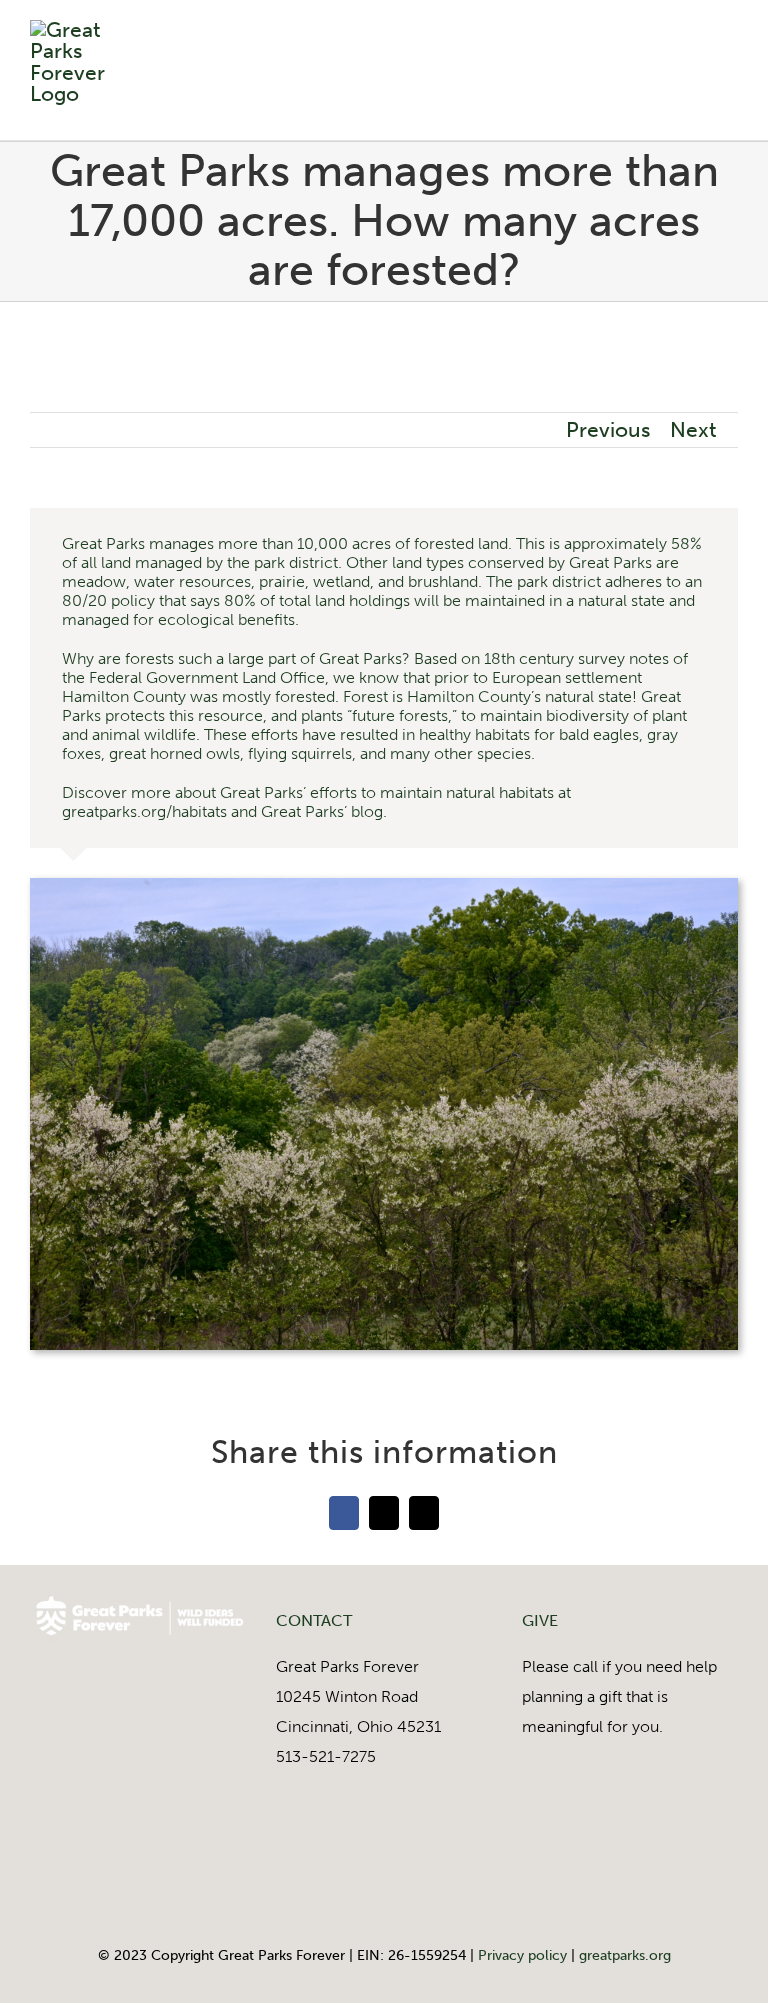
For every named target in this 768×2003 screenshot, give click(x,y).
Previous (608, 430)
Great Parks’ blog (322, 811)
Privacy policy (522, 1955)
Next (693, 430)
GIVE (540, 1620)
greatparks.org (625, 1955)
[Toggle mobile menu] (730, 47)
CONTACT (314, 1620)
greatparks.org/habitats (144, 811)
